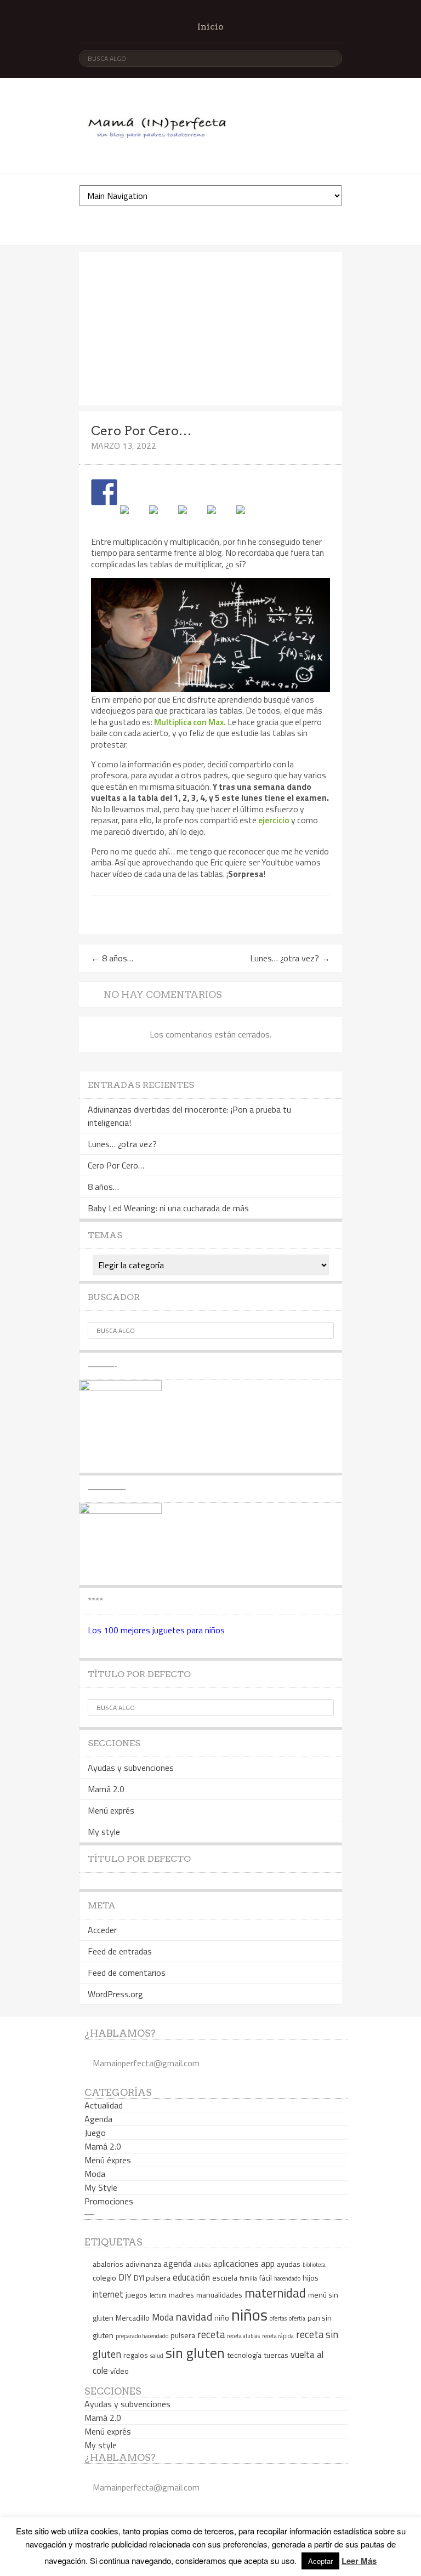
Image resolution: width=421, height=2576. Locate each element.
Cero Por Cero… (116, 1165)
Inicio (210, 27)
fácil (266, 2278)
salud (157, 2356)
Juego (95, 2133)
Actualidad (104, 2105)
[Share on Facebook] (104, 492)
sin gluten (195, 2353)
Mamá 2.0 (106, 1789)
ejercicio (274, 820)
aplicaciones (236, 2263)
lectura (158, 2295)
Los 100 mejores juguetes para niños (156, 1630)
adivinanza (143, 2264)
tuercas (276, 2355)
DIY (125, 2277)
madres (181, 2295)
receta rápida (278, 2336)
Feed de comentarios (127, 1973)
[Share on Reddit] (162, 518)
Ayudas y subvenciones (131, 1768)
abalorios (108, 2264)
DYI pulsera (152, 2278)
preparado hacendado (142, 2336)
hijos (311, 2278)
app (268, 2263)
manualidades (219, 2295)
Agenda (98, 2119)
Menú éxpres (108, 2160)
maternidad (275, 2293)
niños (249, 2315)
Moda (95, 2174)
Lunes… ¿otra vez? (290, 958)
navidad (194, 2316)
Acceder (102, 1930)
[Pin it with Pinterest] (191, 518)
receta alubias (243, 2336)
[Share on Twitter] (133, 518)
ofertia (297, 2318)
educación (191, 2277)
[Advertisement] (210, 329)
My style (104, 1832)
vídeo (120, 2371)
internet (108, 2294)
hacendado (287, 2278)
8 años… (112, 958)
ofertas (278, 2318)
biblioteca (314, 2265)
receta (211, 2334)
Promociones (109, 2201)
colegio (104, 2278)
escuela (225, 2278)
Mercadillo (133, 2318)
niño (222, 2318)
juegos (136, 2295)
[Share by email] (249, 518)
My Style (101, 2187)
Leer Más (359, 2561)
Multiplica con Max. (190, 722)
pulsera (183, 2335)
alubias (203, 2265)
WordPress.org (115, 1994)
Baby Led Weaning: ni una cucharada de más (168, 1208)
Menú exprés (111, 1810)
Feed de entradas (120, 1951)
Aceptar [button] (320, 2561)
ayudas (289, 2264)
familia (248, 2278)
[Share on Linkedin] (220, 518)
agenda (178, 2263)
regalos (136, 2355)
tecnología (244, 2355)
